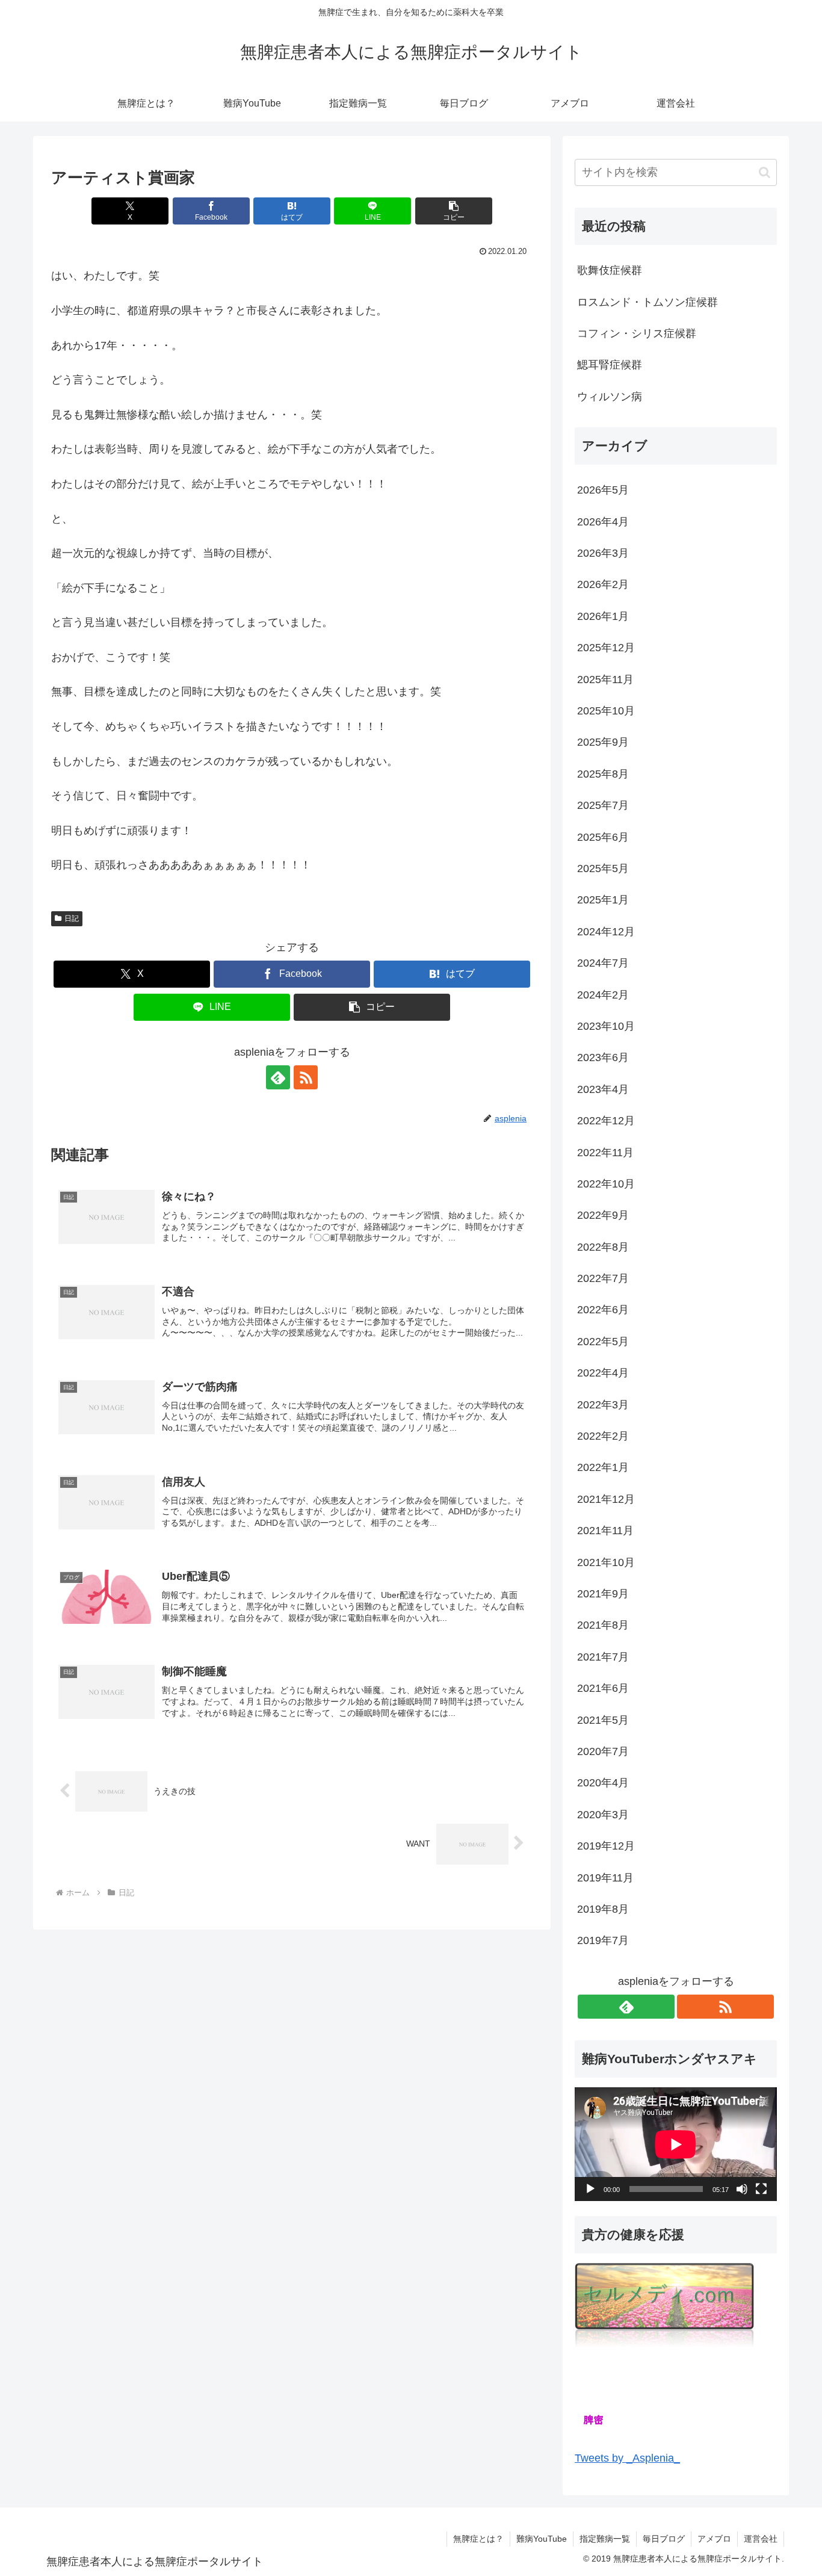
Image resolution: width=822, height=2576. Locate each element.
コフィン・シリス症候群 (637, 333)
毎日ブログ (664, 2539)
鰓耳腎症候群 (610, 365)
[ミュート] (742, 2189)
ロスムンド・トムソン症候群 (647, 302)
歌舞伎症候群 (610, 270)
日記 (72, 918)
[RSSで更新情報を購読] (306, 1077)
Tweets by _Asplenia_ (627, 2458)
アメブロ (714, 2539)
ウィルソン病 (610, 397)
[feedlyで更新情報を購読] (278, 1077)
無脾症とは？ (478, 2539)
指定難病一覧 (605, 2539)
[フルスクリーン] (761, 2189)
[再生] (590, 2189)
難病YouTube (542, 2539)
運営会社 (761, 2539)
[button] (454, 211)
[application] (676, 2144)
